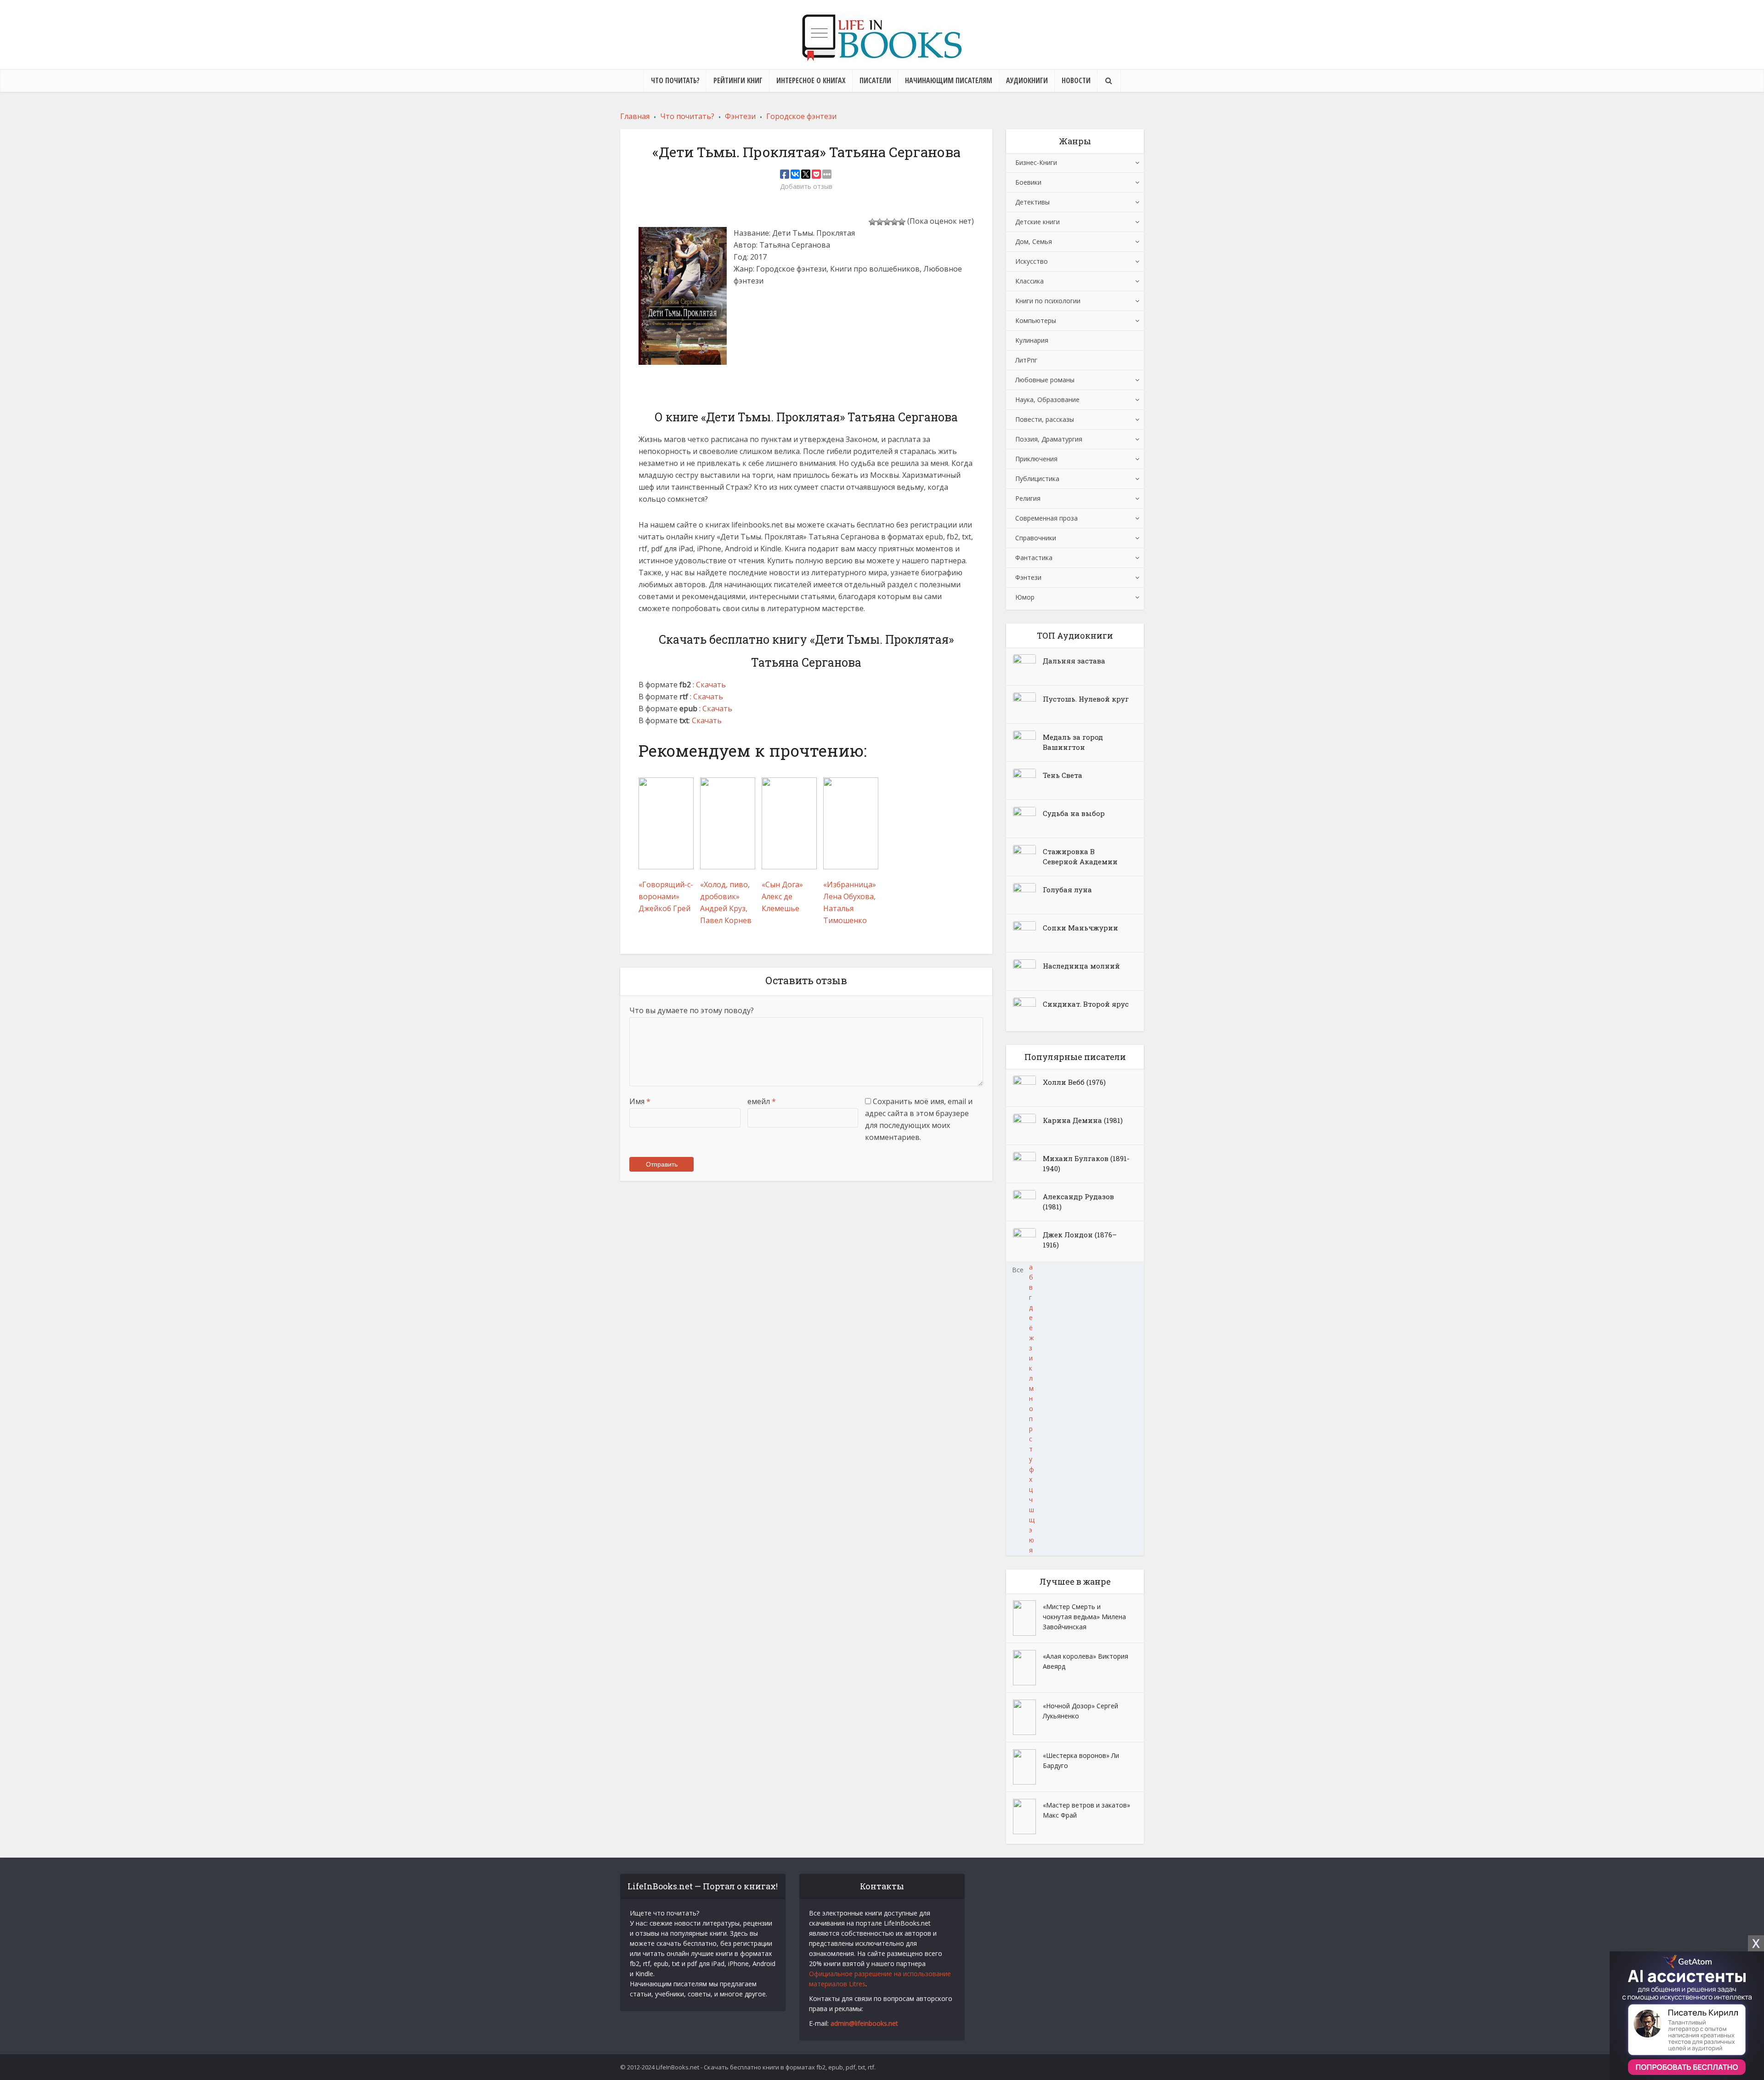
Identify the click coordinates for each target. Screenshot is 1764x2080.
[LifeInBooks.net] (882, 37)
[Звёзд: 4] (894, 222)
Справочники (1036, 538)
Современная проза (1046, 518)
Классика (1029, 281)
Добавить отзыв (806, 187)
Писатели (875, 80)
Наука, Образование (1047, 400)
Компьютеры (1036, 320)
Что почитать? (675, 80)
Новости (1076, 80)
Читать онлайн (769, 306)
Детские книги (1037, 222)
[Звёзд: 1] (872, 222)
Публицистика (1037, 479)
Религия (1028, 498)
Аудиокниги (1027, 80)
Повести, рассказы (1045, 419)
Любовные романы (1045, 380)
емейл (762, 1101)
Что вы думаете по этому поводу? (692, 1010)
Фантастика (1034, 558)
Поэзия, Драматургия (1049, 439)
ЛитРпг (1026, 360)
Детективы (1032, 202)
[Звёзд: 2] (880, 222)
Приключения (1036, 459)
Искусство (1032, 261)
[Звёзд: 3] (887, 222)
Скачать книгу (767, 332)
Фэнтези (1028, 577)
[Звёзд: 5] (902, 222)
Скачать (711, 685)
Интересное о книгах (811, 80)
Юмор (1025, 597)
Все (1018, 1270)
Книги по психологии (1048, 301)
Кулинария (1032, 340)
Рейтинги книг (738, 80)
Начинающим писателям (949, 80)
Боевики (1028, 182)
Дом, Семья (1034, 241)
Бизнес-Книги (1036, 162)
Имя (640, 1101)
